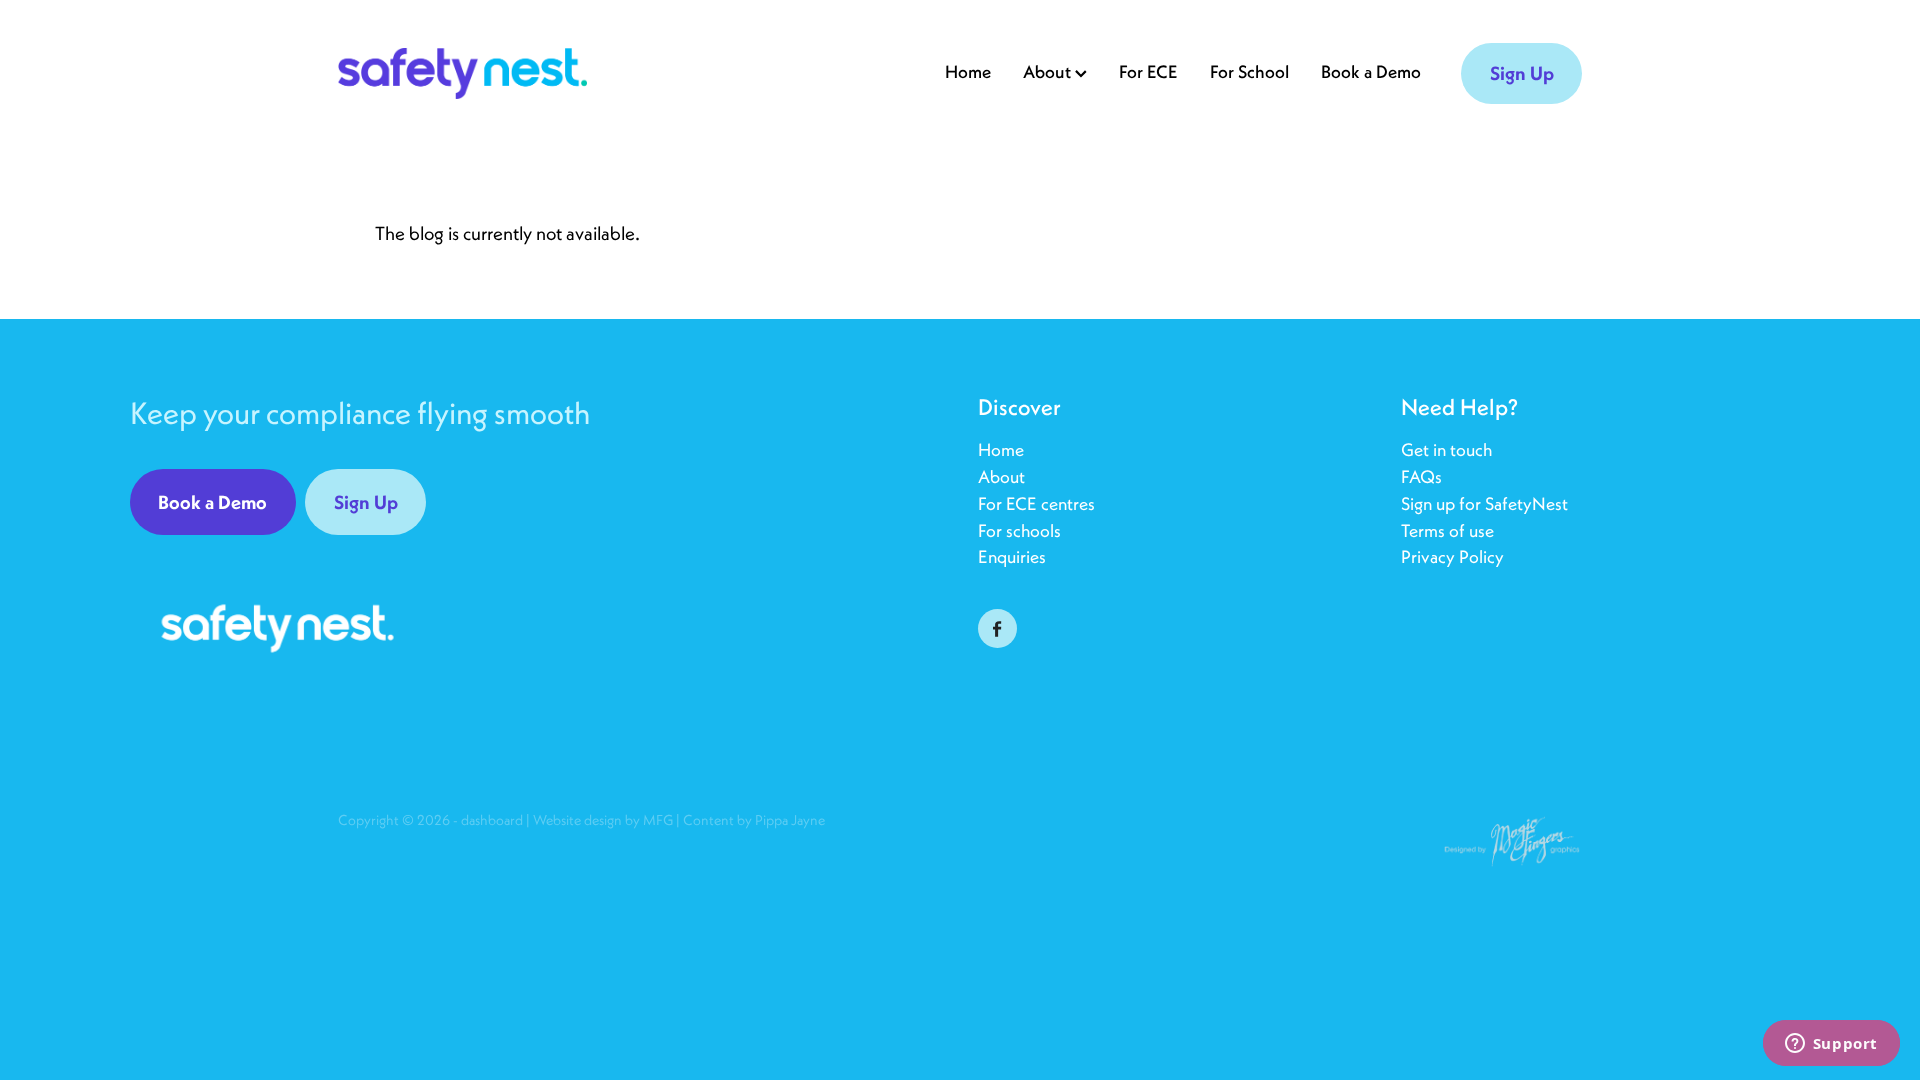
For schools (1019, 530)
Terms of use (1447, 530)
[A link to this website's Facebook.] (997, 628)
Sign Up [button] (366, 502)
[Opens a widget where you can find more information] (1831, 1045)
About (1001, 476)
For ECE (1148, 71)
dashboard (492, 820)
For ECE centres (1036, 503)
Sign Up (1522, 73)
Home (968, 71)
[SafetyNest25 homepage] (462, 74)
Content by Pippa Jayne (754, 820)
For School (1249, 71)
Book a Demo (1371, 71)
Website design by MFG (603, 820)
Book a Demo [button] (212, 502)
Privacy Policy (1452, 556)
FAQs (1423, 476)
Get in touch (1446, 449)
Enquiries (1012, 556)
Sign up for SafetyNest (1484, 503)
